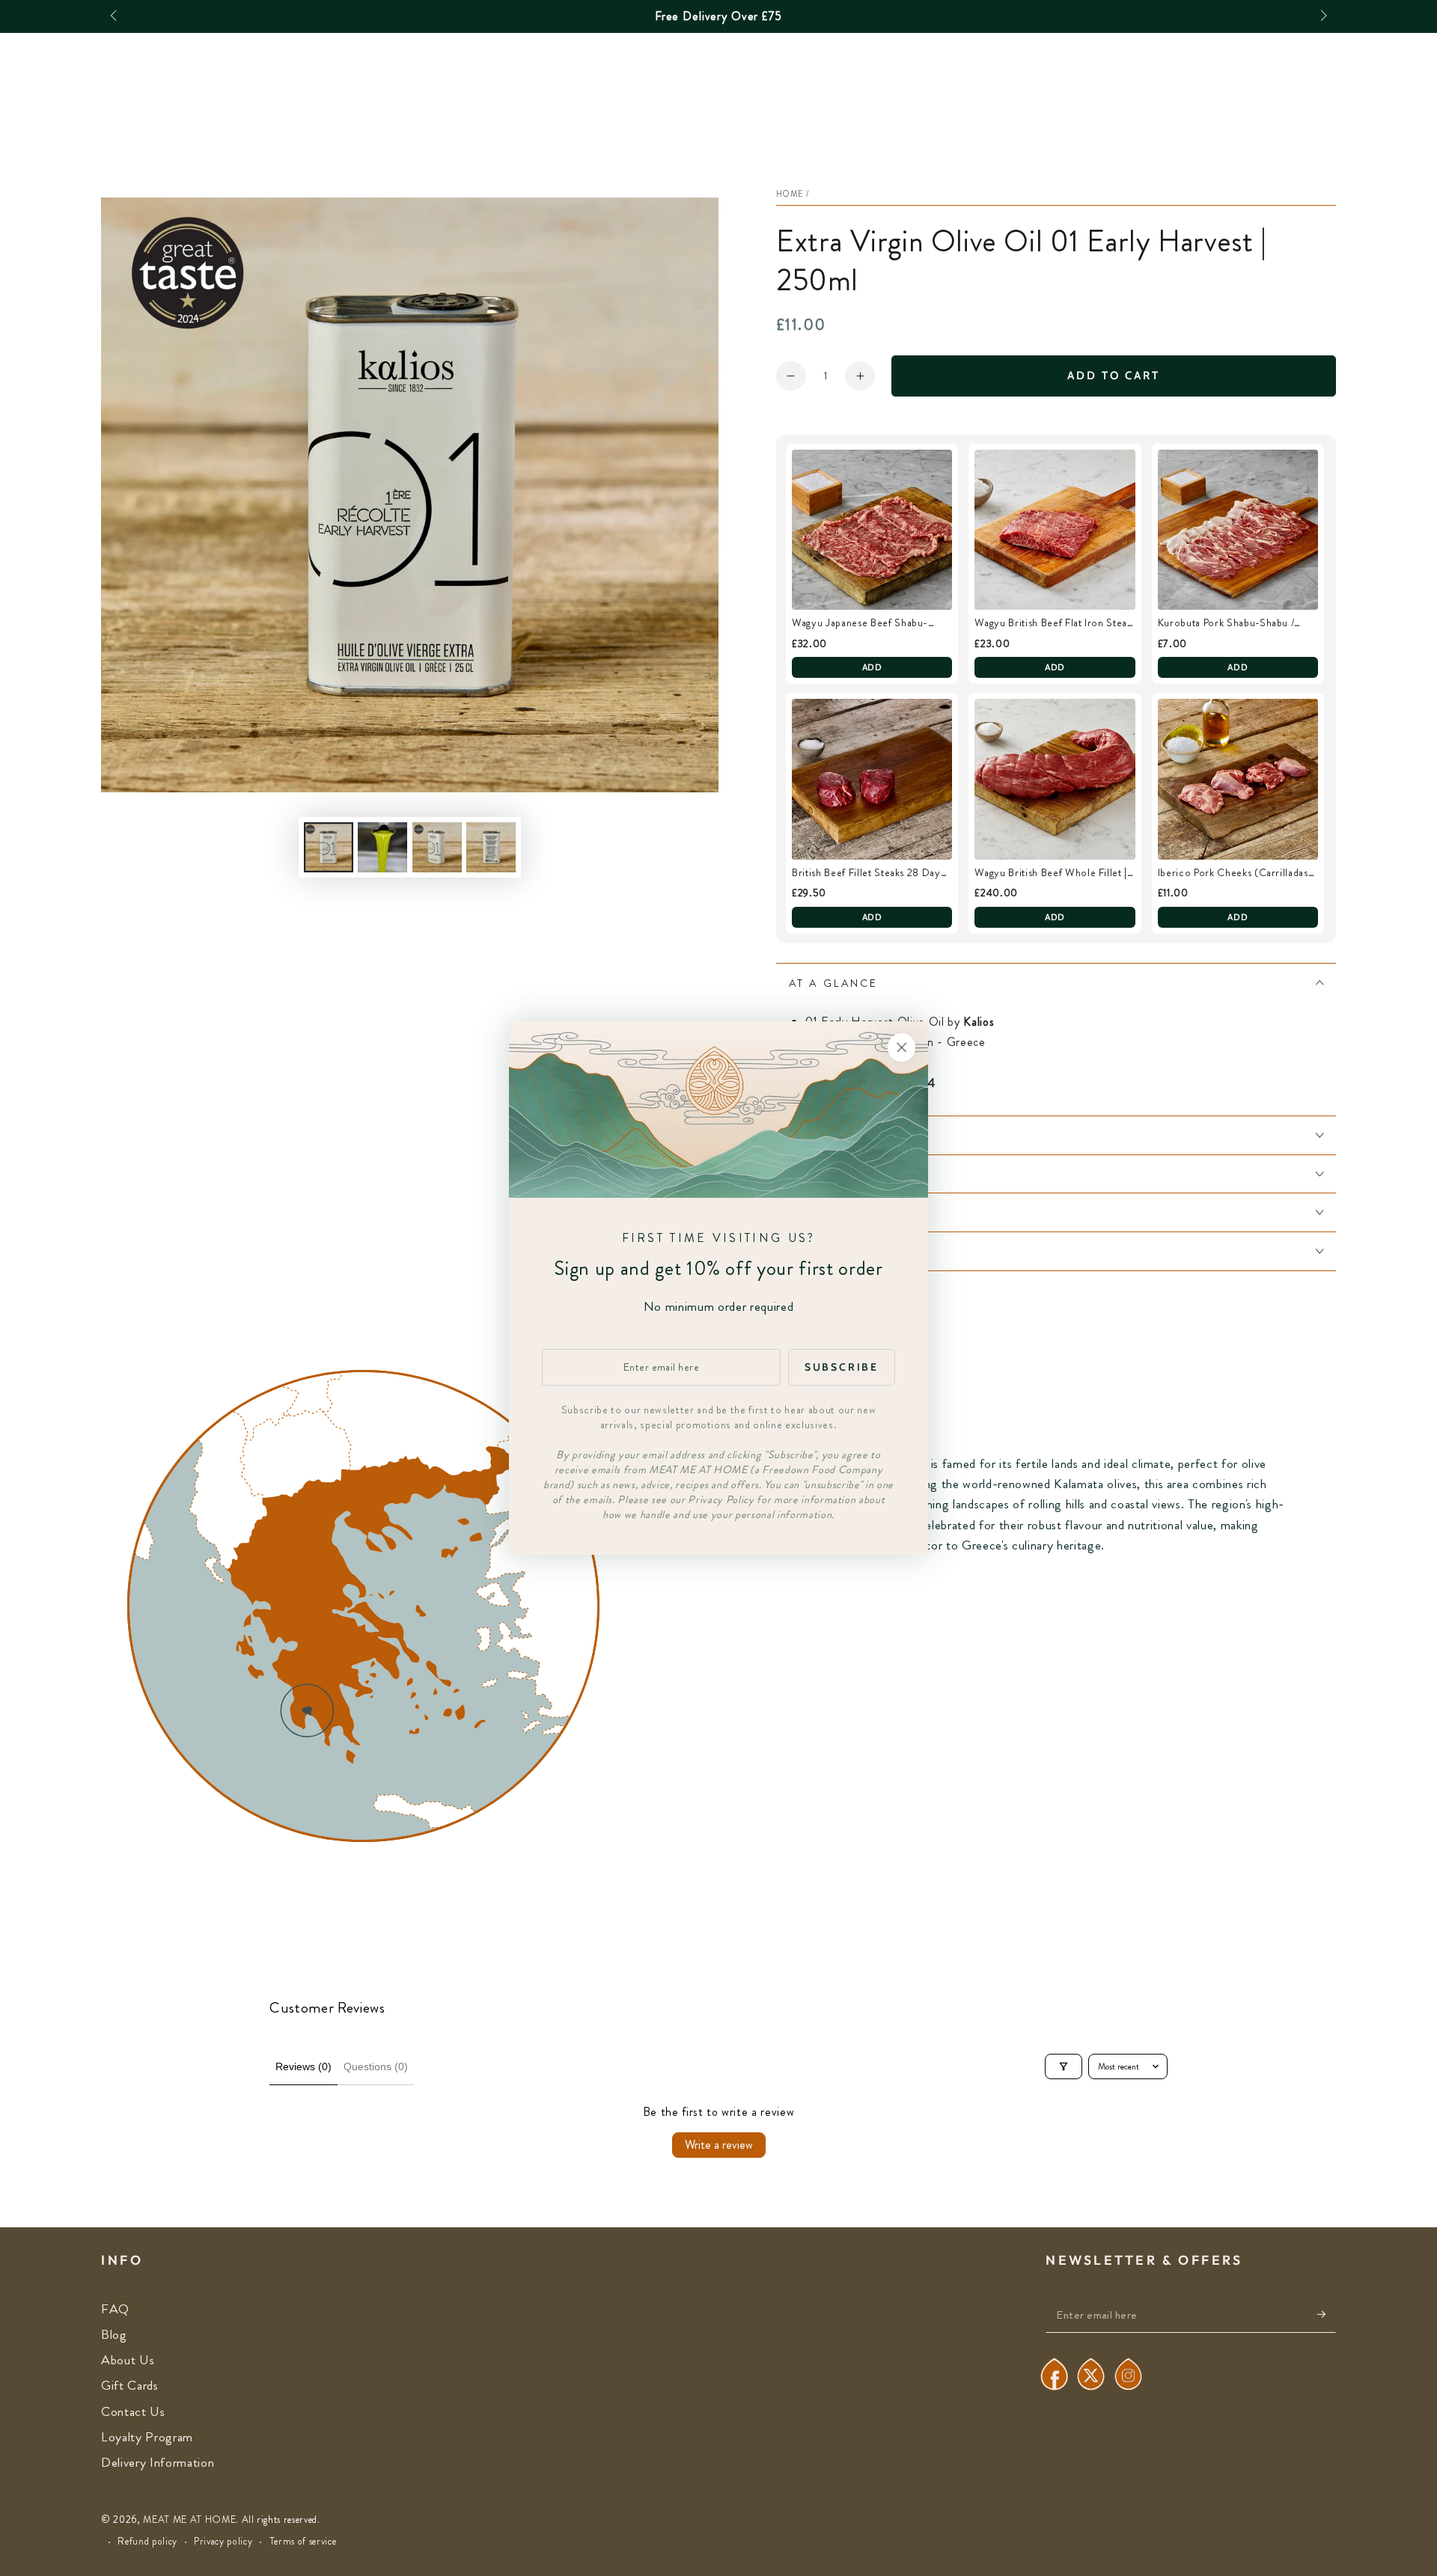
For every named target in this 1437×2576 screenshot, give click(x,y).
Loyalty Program (147, 2437)
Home (790, 194)
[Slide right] (1322, 16)
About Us (128, 2360)
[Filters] (1064, 2066)
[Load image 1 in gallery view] (329, 847)
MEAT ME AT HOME (189, 2520)
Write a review (719, 2145)
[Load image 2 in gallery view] (382, 847)
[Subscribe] (1327, 2314)
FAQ (115, 2309)
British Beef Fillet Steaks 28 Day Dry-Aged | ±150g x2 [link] (866, 873)
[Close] (902, 1047)
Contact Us (133, 2412)
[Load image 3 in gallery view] (437, 847)
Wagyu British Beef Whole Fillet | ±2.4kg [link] (1051, 873)
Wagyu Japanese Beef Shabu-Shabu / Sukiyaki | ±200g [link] (860, 623)
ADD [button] (872, 667)
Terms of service (303, 2542)
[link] (872, 530)
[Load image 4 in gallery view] (491, 847)
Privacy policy (223, 2542)
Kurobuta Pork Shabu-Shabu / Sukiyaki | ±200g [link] (1226, 623)
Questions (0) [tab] (376, 2066)
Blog (114, 2335)
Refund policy (147, 2542)
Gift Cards (130, 2386)
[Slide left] (115, 16)
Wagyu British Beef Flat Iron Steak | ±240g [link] (1053, 623)
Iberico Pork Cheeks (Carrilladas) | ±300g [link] (1238, 873)
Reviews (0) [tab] (303, 2066)
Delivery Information (158, 2463)
